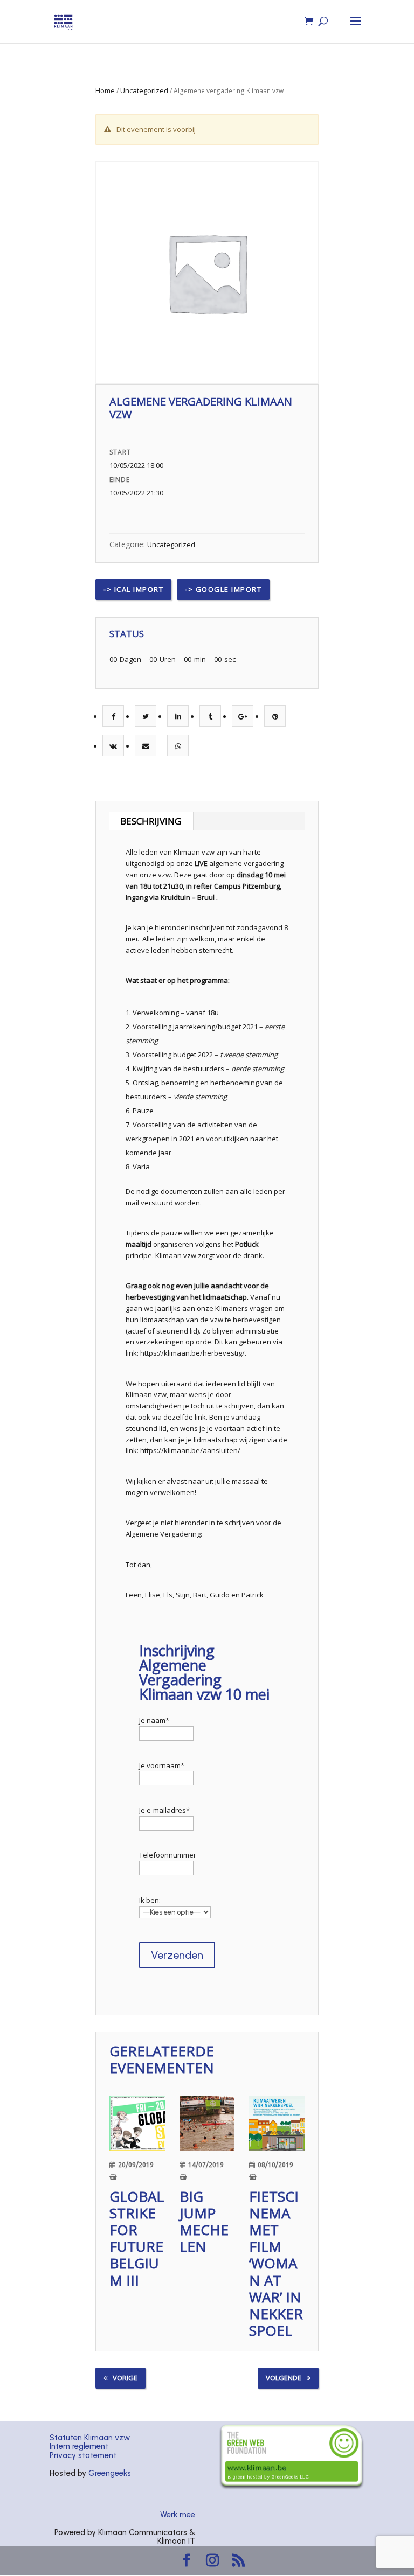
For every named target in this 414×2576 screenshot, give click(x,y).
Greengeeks (110, 2473)
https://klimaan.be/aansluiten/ (190, 1450)
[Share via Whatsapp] (178, 746)
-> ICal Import (133, 589)
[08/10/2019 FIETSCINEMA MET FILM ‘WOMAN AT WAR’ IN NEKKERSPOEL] (277, 2123)
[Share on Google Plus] (243, 716)
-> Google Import (223, 589)
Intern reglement (79, 2446)
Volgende (284, 2378)
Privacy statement (83, 2455)
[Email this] (146, 746)
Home (105, 90)
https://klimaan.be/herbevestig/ (192, 1353)
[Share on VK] (113, 746)
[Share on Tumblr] (211, 716)
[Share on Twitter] (146, 716)
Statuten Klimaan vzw (90, 2438)
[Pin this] (275, 716)
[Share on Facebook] (113, 716)
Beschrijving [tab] (151, 821)
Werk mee (178, 2515)
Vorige (125, 2378)
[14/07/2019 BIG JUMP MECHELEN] (207, 2123)
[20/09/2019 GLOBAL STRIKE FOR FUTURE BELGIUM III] (137, 2123)
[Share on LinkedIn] (178, 716)
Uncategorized (144, 90)
